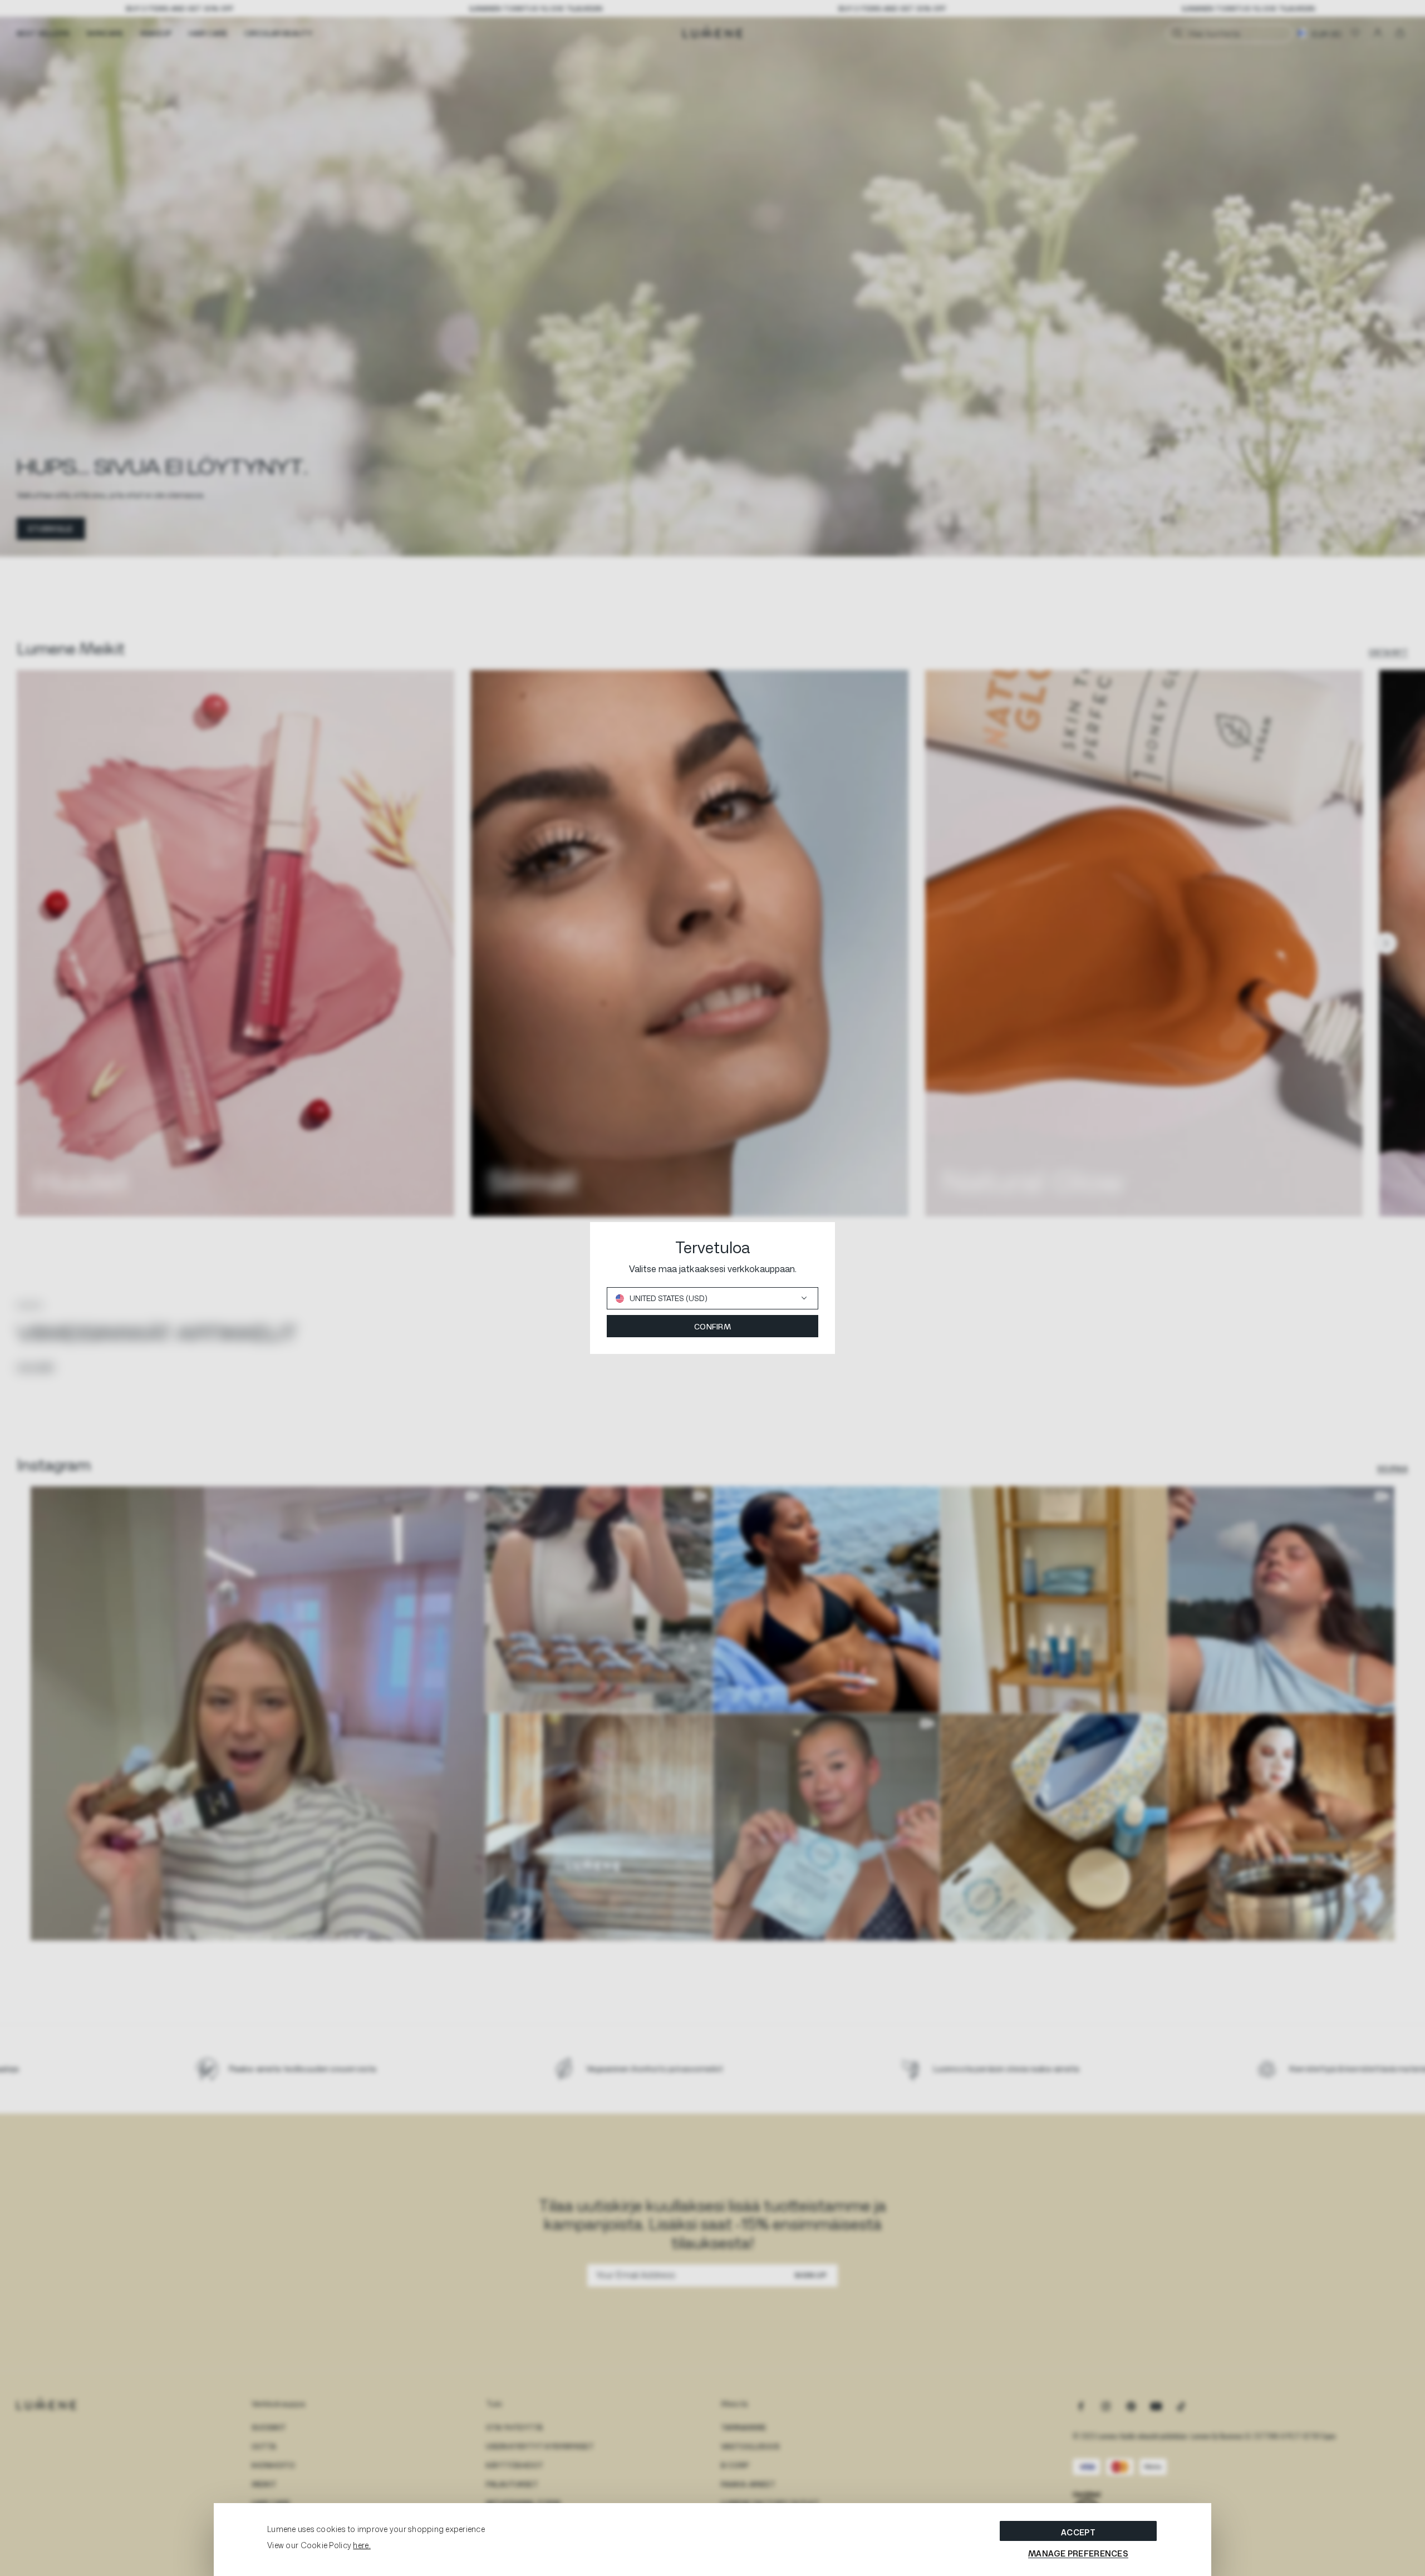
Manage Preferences (1078, 2553)
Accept (1078, 2532)
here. (362, 2545)
